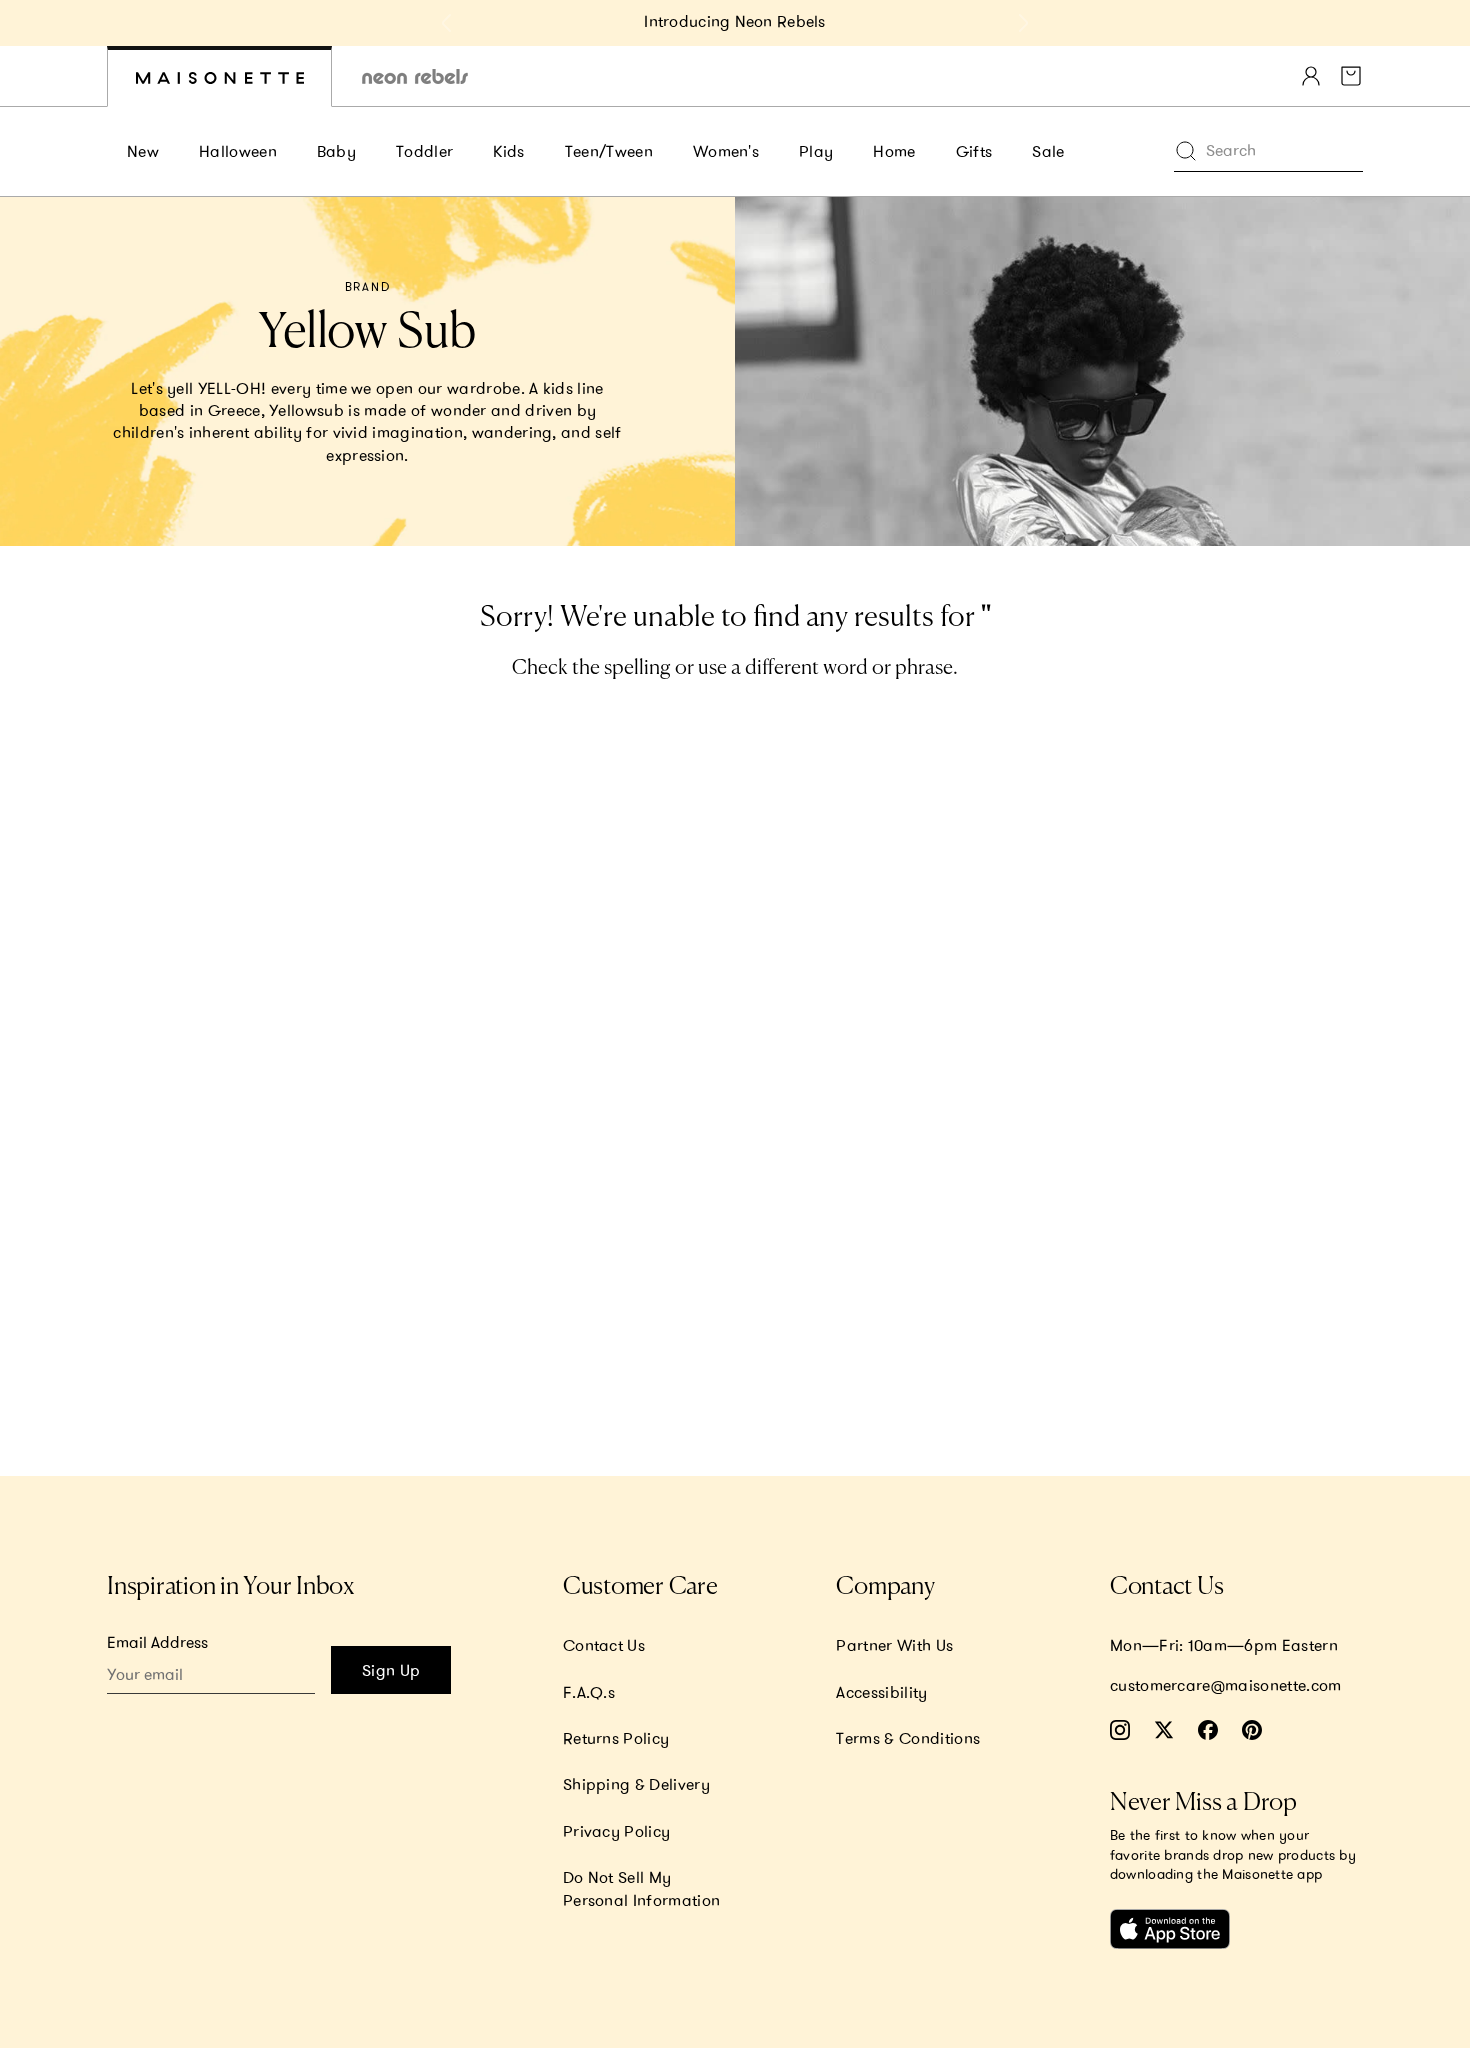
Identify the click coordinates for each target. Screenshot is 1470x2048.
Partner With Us (894, 1645)
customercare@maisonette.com (1226, 1685)
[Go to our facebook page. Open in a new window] (1208, 1730)
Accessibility (881, 1692)
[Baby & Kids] (219, 76)
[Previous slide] (447, 23)
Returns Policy (616, 1738)
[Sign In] (1311, 76)
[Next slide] (1023, 23)
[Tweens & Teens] (415, 76)
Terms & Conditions (908, 1738)
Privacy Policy (616, 1831)
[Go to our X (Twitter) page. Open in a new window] (1164, 1730)
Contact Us (604, 1645)
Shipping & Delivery (636, 1784)
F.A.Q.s (589, 1692)
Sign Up (391, 1670)
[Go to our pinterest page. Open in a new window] (1252, 1730)
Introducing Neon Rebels (734, 21)
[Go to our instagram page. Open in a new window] (1120, 1730)
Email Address (157, 1642)
